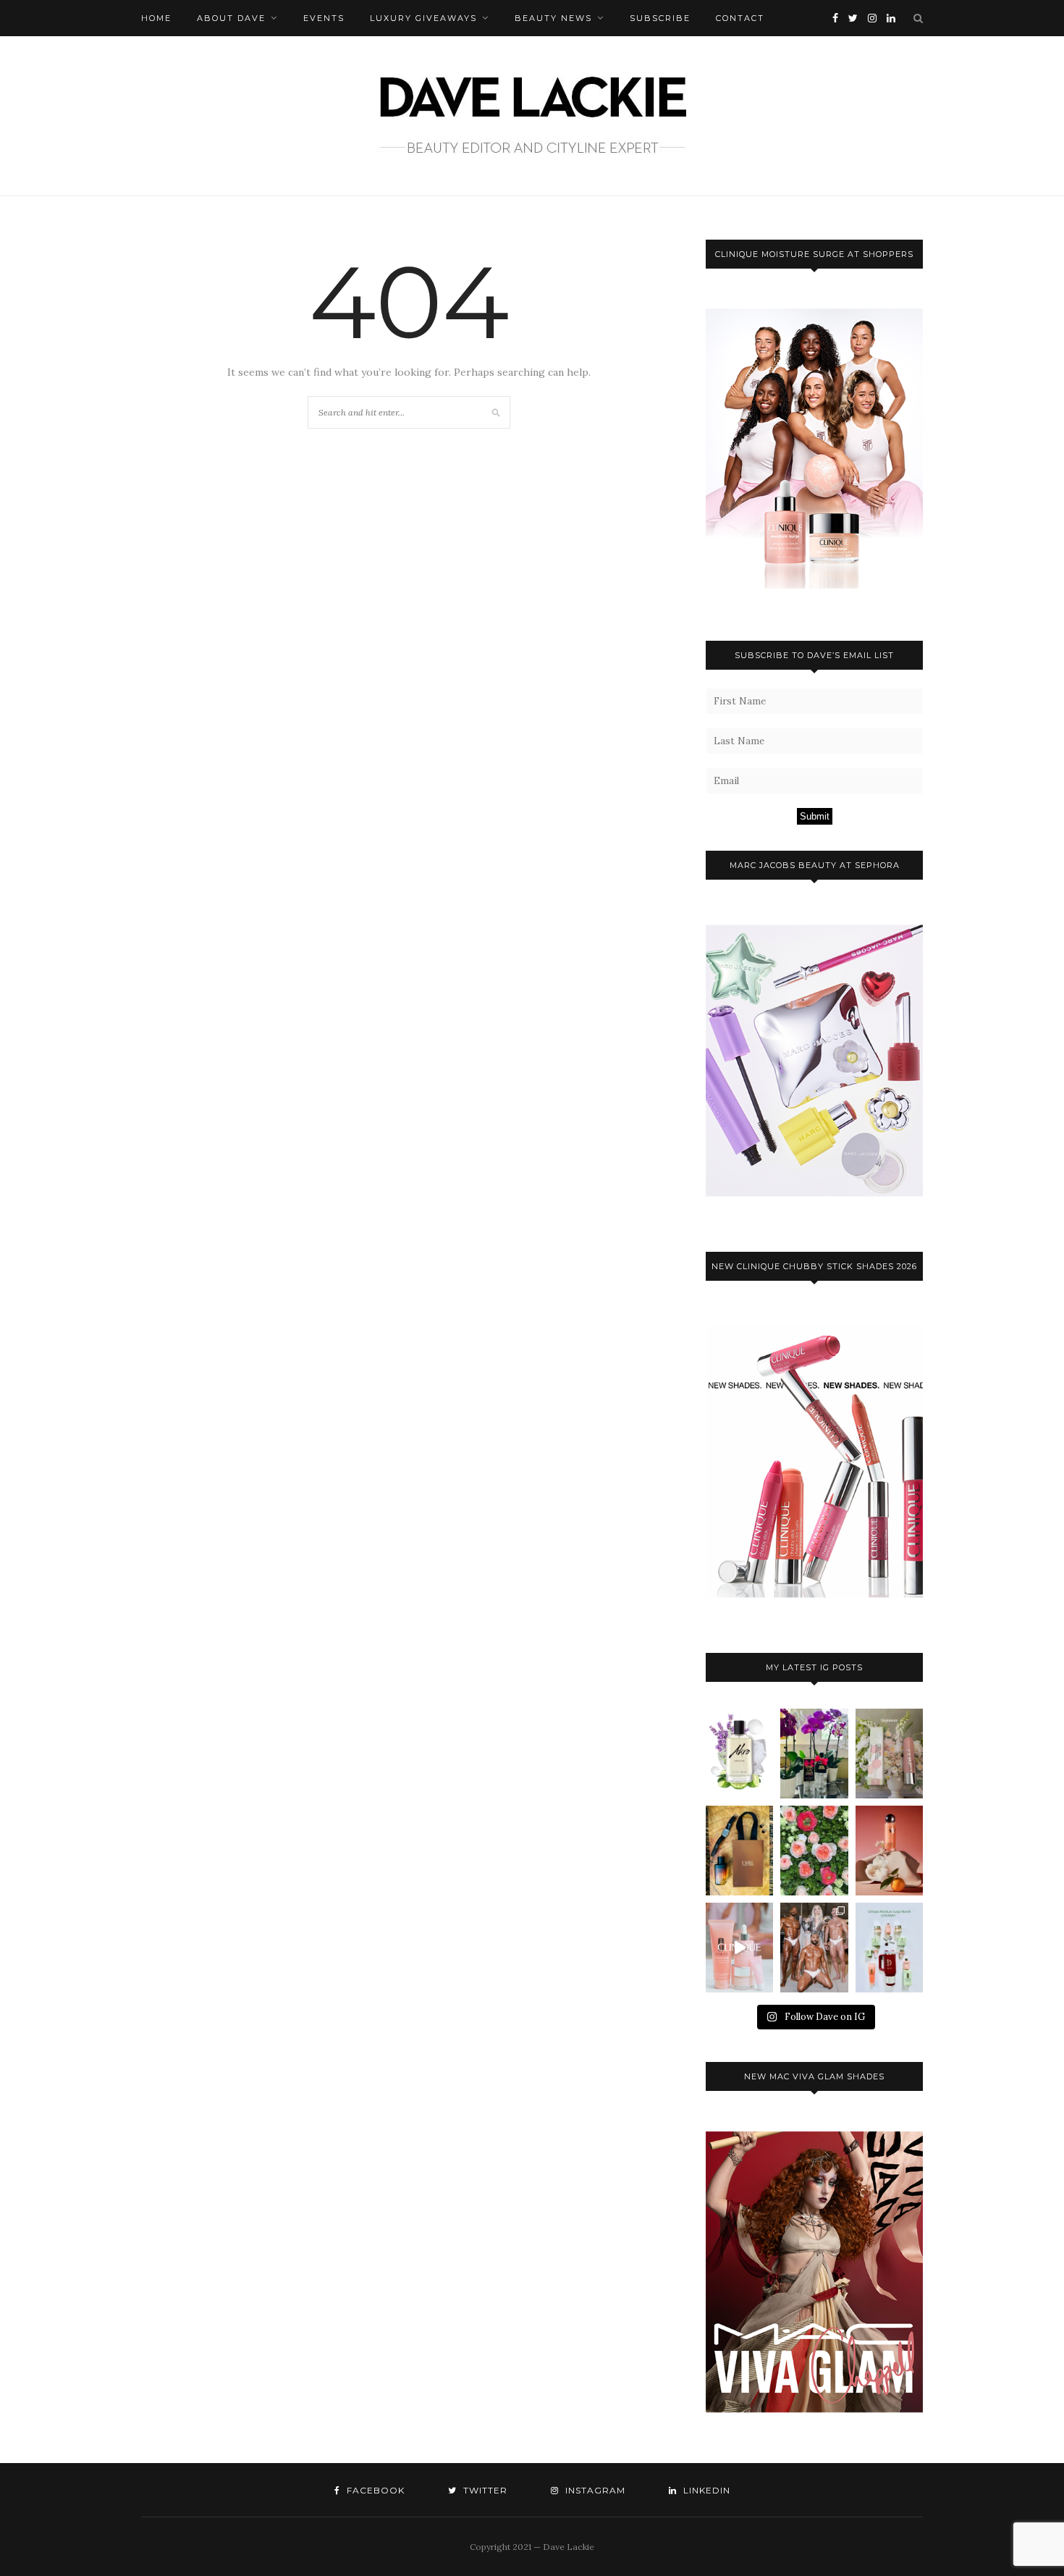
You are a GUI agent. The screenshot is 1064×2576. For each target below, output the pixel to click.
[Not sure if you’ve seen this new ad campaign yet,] (739, 1948)
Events (324, 18)
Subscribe (660, 18)
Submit (815, 816)
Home (156, 18)
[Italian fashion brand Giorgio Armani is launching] (739, 1851)
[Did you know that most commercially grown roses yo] (814, 1851)
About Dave (231, 18)
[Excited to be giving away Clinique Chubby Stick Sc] (889, 1754)
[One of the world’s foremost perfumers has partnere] (739, 1754)
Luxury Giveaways (423, 18)
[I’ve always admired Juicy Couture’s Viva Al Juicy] (814, 1754)
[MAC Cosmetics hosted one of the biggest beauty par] (814, 1948)
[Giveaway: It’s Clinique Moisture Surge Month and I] (889, 1948)
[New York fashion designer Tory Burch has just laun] (889, 1851)
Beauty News (553, 18)
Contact (740, 18)
